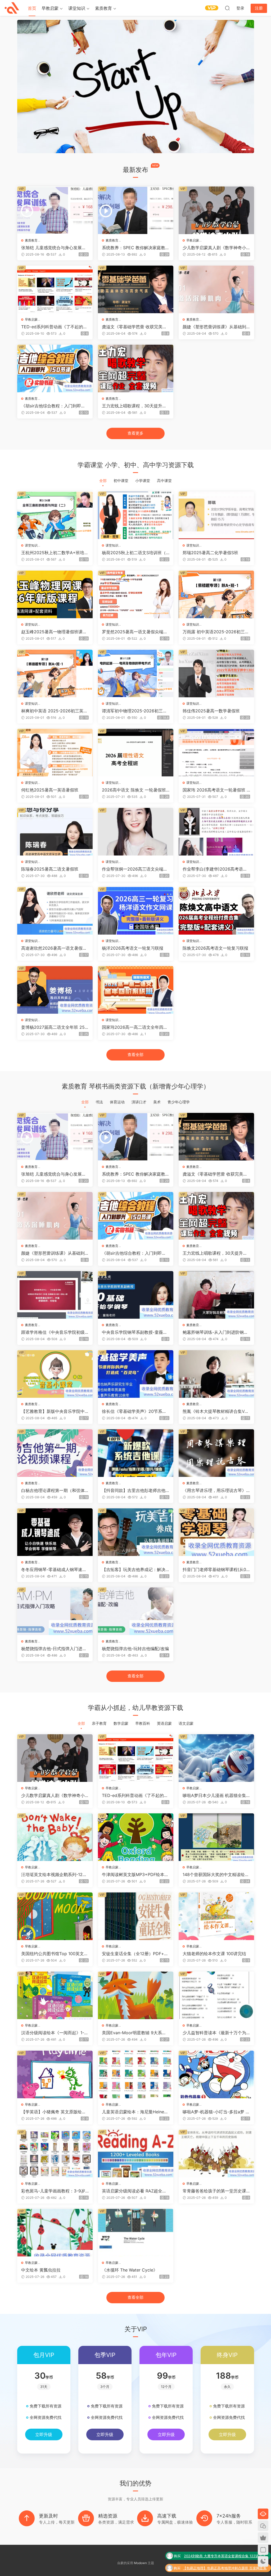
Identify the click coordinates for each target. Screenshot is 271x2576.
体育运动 (117, 1102)
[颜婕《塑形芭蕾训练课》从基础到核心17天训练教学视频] (216, 289)
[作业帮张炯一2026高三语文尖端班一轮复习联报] (136, 832)
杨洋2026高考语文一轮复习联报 (133, 948)
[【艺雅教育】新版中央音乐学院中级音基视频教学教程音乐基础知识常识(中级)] (55, 1374)
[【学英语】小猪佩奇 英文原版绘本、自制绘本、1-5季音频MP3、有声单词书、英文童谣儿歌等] (55, 2074)
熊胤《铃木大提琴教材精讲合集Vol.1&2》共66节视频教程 (216, 1411)
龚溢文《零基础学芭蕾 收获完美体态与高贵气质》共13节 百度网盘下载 (134, 327)
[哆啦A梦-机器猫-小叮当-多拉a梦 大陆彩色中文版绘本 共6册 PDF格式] (216, 2074)
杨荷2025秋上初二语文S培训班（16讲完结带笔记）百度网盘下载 (135, 553)
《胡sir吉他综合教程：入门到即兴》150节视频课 (51, 406)
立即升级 (44, 2434)
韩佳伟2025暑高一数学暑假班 (211, 711)
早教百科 (143, 1723)
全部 (103, 481)
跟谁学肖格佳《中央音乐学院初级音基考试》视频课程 (53, 1332)
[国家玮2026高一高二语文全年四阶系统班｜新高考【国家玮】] (136, 990)
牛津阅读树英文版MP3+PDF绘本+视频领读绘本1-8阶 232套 (133, 1874)
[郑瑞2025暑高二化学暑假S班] (216, 515)
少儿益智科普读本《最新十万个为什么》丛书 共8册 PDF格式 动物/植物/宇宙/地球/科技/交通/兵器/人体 (216, 2033)
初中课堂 (121, 481)
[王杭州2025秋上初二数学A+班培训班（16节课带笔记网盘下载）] (55, 515)
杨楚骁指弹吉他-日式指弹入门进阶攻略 (54, 1649)
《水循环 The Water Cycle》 (130, 2270)
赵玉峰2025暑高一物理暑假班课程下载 (54, 632)
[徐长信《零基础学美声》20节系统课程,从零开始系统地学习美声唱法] (136, 1374)
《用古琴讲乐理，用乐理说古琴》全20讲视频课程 (214, 1490)
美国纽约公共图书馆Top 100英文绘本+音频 (55, 1954)
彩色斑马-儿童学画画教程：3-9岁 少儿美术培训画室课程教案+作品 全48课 (53, 2191)
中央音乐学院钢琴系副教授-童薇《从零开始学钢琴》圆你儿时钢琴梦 (134, 1332)
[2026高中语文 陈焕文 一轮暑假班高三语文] (136, 753)
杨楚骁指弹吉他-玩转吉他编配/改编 (135, 1649)
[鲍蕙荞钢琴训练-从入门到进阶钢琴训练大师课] (216, 1295)
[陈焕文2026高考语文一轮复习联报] (216, 911)
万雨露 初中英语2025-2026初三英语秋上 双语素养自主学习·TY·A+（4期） (216, 632)
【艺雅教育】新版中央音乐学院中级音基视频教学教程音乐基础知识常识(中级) (53, 1411)
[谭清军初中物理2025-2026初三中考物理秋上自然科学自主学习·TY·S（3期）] (136, 673)
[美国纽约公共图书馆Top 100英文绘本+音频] (55, 1916)
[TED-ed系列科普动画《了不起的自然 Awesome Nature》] (55, 289)
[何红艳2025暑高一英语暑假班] (55, 753)
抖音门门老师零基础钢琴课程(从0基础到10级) (214, 1569)
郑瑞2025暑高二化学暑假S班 (210, 553)
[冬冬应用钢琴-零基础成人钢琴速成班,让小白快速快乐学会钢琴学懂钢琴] (55, 1532)
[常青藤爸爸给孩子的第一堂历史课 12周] (216, 2154)
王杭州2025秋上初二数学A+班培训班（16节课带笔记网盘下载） (55, 553)
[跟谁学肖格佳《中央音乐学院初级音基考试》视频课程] (55, 1295)
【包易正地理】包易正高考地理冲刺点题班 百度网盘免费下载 (225, 2544)
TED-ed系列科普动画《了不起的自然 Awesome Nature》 (54, 327)
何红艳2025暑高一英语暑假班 (50, 790)
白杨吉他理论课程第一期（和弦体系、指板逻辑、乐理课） (53, 1490)
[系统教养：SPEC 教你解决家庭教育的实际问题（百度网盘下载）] (136, 210)
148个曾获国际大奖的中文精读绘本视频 (216, 1874)
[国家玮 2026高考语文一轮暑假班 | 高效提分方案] (216, 753)
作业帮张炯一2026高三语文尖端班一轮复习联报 (135, 869)
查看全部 (135, 1055)
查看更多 (135, 433)
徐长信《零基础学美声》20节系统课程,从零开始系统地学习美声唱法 (134, 1411)
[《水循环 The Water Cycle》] (136, 2233)
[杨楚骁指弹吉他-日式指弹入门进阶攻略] (55, 1611)
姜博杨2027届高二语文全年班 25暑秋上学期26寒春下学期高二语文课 (53, 1027)
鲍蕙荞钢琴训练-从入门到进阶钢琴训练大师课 (215, 1332)
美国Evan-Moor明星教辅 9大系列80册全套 (135, 2033)
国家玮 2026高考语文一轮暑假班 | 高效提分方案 (215, 790)
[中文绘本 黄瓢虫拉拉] (55, 2233)
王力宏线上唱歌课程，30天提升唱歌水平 (134, 406)
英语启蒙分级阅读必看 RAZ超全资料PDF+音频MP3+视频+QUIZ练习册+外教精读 (135, 2191)
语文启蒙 (186, 1723)
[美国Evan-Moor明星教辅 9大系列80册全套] (136, 1995)
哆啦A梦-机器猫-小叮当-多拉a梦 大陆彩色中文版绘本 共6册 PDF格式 (216, 2112)
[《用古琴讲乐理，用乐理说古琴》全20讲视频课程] (216, 1453)
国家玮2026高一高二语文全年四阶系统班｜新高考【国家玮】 (135, 1027)
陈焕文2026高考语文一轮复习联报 (215, 948)
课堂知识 (77, 8)
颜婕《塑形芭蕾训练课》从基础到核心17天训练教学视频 (214, 327)
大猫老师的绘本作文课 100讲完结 (214, 1954)
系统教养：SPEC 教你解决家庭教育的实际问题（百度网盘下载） (136, 248)
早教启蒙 (50, 8)
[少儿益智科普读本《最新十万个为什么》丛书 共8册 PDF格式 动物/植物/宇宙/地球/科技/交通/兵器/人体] (216, 1995)
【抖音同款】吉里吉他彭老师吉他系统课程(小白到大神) (134, 1490)
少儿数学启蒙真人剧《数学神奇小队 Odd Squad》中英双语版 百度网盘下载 (216, 248)
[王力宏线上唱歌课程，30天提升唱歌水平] (136, 368)
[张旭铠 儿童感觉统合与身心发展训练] (55, 210)
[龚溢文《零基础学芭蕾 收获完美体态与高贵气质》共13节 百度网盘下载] (136, 289)
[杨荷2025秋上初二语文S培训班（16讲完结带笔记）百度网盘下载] (136, 515)
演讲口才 (139, 1102)
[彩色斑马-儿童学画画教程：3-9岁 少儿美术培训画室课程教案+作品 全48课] (55, 2154)
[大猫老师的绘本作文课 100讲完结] (216, 1916)
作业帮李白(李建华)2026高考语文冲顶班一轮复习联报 (215, 869)
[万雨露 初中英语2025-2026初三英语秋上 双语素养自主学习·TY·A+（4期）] (216, 594)
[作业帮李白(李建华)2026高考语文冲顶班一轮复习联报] (216, 832)
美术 (157, 1102)
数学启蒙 (121, 1723)
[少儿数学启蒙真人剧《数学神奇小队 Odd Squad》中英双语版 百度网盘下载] (216, 210)
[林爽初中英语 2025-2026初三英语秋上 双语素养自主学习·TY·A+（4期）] (55, 673)
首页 (32, 8)
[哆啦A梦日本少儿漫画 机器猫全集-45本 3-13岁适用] (216, 1758)
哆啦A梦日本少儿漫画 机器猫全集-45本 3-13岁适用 (215, 1795)
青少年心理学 (179, 1102)
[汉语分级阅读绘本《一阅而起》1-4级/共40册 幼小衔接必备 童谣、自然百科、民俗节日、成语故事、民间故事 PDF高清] (55, 1995)
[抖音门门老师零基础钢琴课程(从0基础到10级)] (216, 1532)
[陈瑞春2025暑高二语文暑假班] (55, 832)
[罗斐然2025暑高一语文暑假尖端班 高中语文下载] (136, 594)
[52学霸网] (12, 8)
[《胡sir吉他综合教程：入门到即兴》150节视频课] (55, 368)
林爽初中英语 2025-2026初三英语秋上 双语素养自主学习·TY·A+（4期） (54, 711)
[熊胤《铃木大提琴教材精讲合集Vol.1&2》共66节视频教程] (216, 1374)
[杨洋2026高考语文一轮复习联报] (136, 911)
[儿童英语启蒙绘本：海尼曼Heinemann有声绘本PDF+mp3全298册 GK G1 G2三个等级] (136, 2074)
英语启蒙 (164, 1723)
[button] (242, 150)
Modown (140, 2563)
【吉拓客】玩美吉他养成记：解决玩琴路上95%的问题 (134, 1569)
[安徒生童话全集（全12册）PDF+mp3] (136, 1916)
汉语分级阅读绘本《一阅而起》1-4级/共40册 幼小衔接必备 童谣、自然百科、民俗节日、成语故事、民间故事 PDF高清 (54, 2033)
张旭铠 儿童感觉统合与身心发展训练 (54, 248)
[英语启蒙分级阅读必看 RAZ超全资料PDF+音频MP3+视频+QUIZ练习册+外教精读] (136, 2154)
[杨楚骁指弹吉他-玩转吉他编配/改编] (136, 1611)
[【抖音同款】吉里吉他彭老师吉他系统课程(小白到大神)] (136, 1453)
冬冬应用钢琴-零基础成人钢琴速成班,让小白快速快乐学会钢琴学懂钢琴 (54, 1569)
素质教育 (103, 8)
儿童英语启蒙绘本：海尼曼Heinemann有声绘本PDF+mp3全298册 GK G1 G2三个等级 (135, 2112)
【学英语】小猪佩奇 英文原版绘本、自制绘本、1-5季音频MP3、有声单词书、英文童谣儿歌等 (54, 2112)
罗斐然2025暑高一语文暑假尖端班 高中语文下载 (135, 632)
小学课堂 (143, 481)
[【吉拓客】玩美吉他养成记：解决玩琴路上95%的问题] (136, 1532)
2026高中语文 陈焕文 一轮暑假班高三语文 (134, 790)
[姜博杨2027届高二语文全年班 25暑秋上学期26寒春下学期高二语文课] (55, 990)
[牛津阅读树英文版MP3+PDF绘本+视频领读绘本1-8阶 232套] (136, 1837)
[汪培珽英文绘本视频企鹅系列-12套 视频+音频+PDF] (55, 1837)
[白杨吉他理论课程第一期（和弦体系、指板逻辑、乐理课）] (55, 1453)
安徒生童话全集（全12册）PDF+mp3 (135, 1954)
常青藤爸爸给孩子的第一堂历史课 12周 (216, 2191)
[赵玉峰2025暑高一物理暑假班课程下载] (55, 594)
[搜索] (227, 8)
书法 (99, 1102)
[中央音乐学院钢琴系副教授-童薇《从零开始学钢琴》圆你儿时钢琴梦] (136, 1295)
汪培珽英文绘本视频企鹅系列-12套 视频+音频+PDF (54, 1874)
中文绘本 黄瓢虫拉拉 (41, 2270)
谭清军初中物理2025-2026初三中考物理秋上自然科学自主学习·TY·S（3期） (134, 711)
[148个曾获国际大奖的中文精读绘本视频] (216, 1837)
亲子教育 (99, 1723)
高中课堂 (164, 481)
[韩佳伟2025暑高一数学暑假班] (216, 673)
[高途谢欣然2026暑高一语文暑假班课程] (55, 911)
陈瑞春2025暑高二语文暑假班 (50, 869)
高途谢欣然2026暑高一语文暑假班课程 (54, 948)
